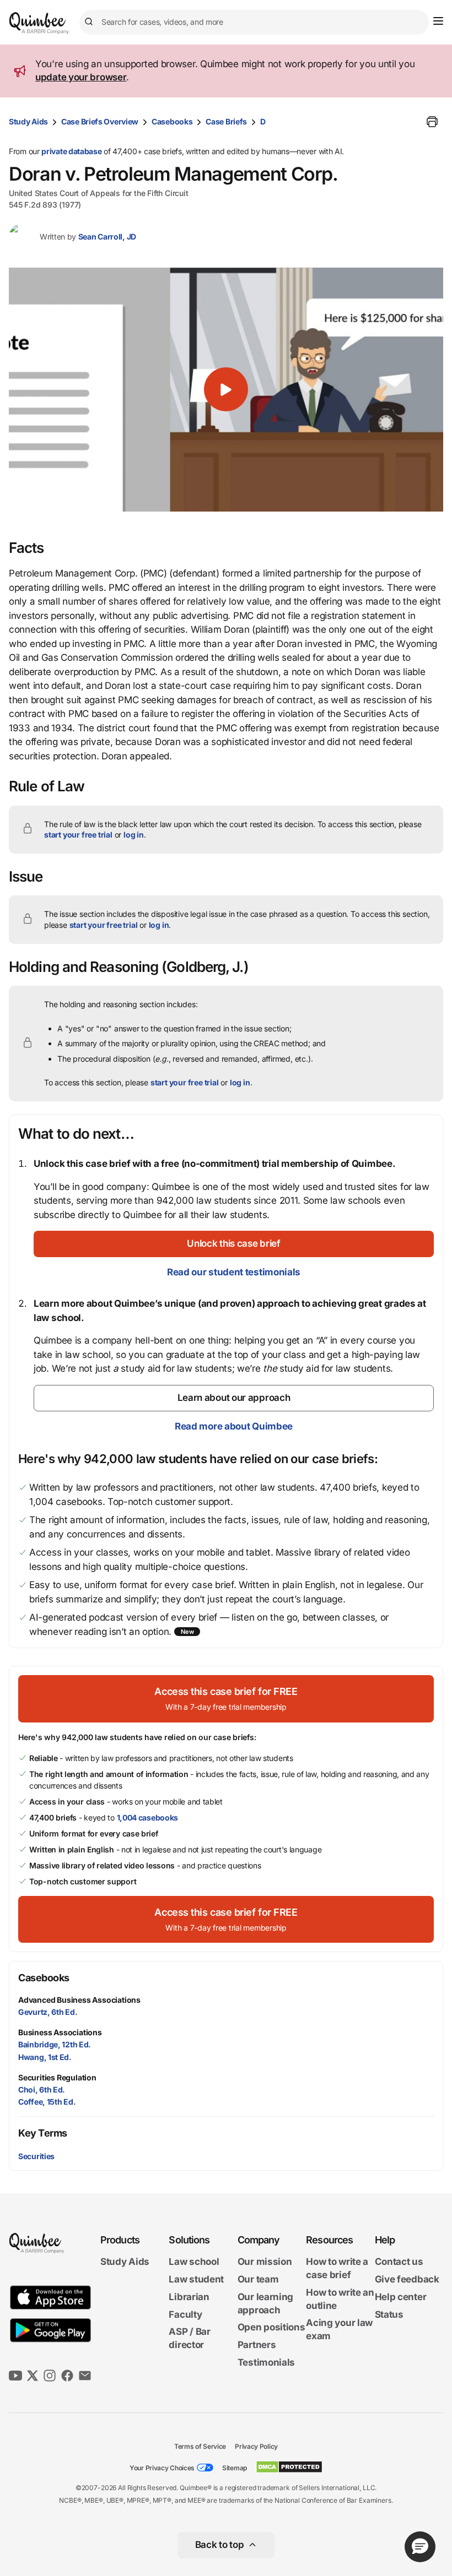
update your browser (81, 77)
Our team (258, 2279)
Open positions (271, 2327)
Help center (401, 2297)
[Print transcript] (432, 122)
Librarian (189, 2297)
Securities (36, 2156)
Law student (196, 2279)
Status (389, 2314)
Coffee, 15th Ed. (47, 2102)
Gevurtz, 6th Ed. (48, 2012)
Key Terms (43, 2133)
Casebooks (172, 121)
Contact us (399, 2262)
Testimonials (266, 2362)
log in (134, 835)
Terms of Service (200, 2446)
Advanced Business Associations (79, 2000)
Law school (194, 2262)
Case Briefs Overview (100, 121)
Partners (257, 2345)
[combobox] (254, 22)
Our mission (265, 2262)
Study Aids (28, 121)
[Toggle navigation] (438, 21)
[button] (226, 390)
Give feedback (407, 2279)
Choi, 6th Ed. (42, 2089)
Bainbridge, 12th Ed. (55, 2044)
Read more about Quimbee (234, 1426)
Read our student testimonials (234, 1272)
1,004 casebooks (148, 1817)
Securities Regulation (57, 2077)
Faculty (185, 2314)
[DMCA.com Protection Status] (289, 2467)
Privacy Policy (256, 2446)
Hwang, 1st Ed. (45, 2057)
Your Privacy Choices (162, 2468)
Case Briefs (226, 121)
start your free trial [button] (78, 835)
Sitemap (235, 2468)
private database (71, 151)
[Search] (90, 22)
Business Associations (60, 2032)
